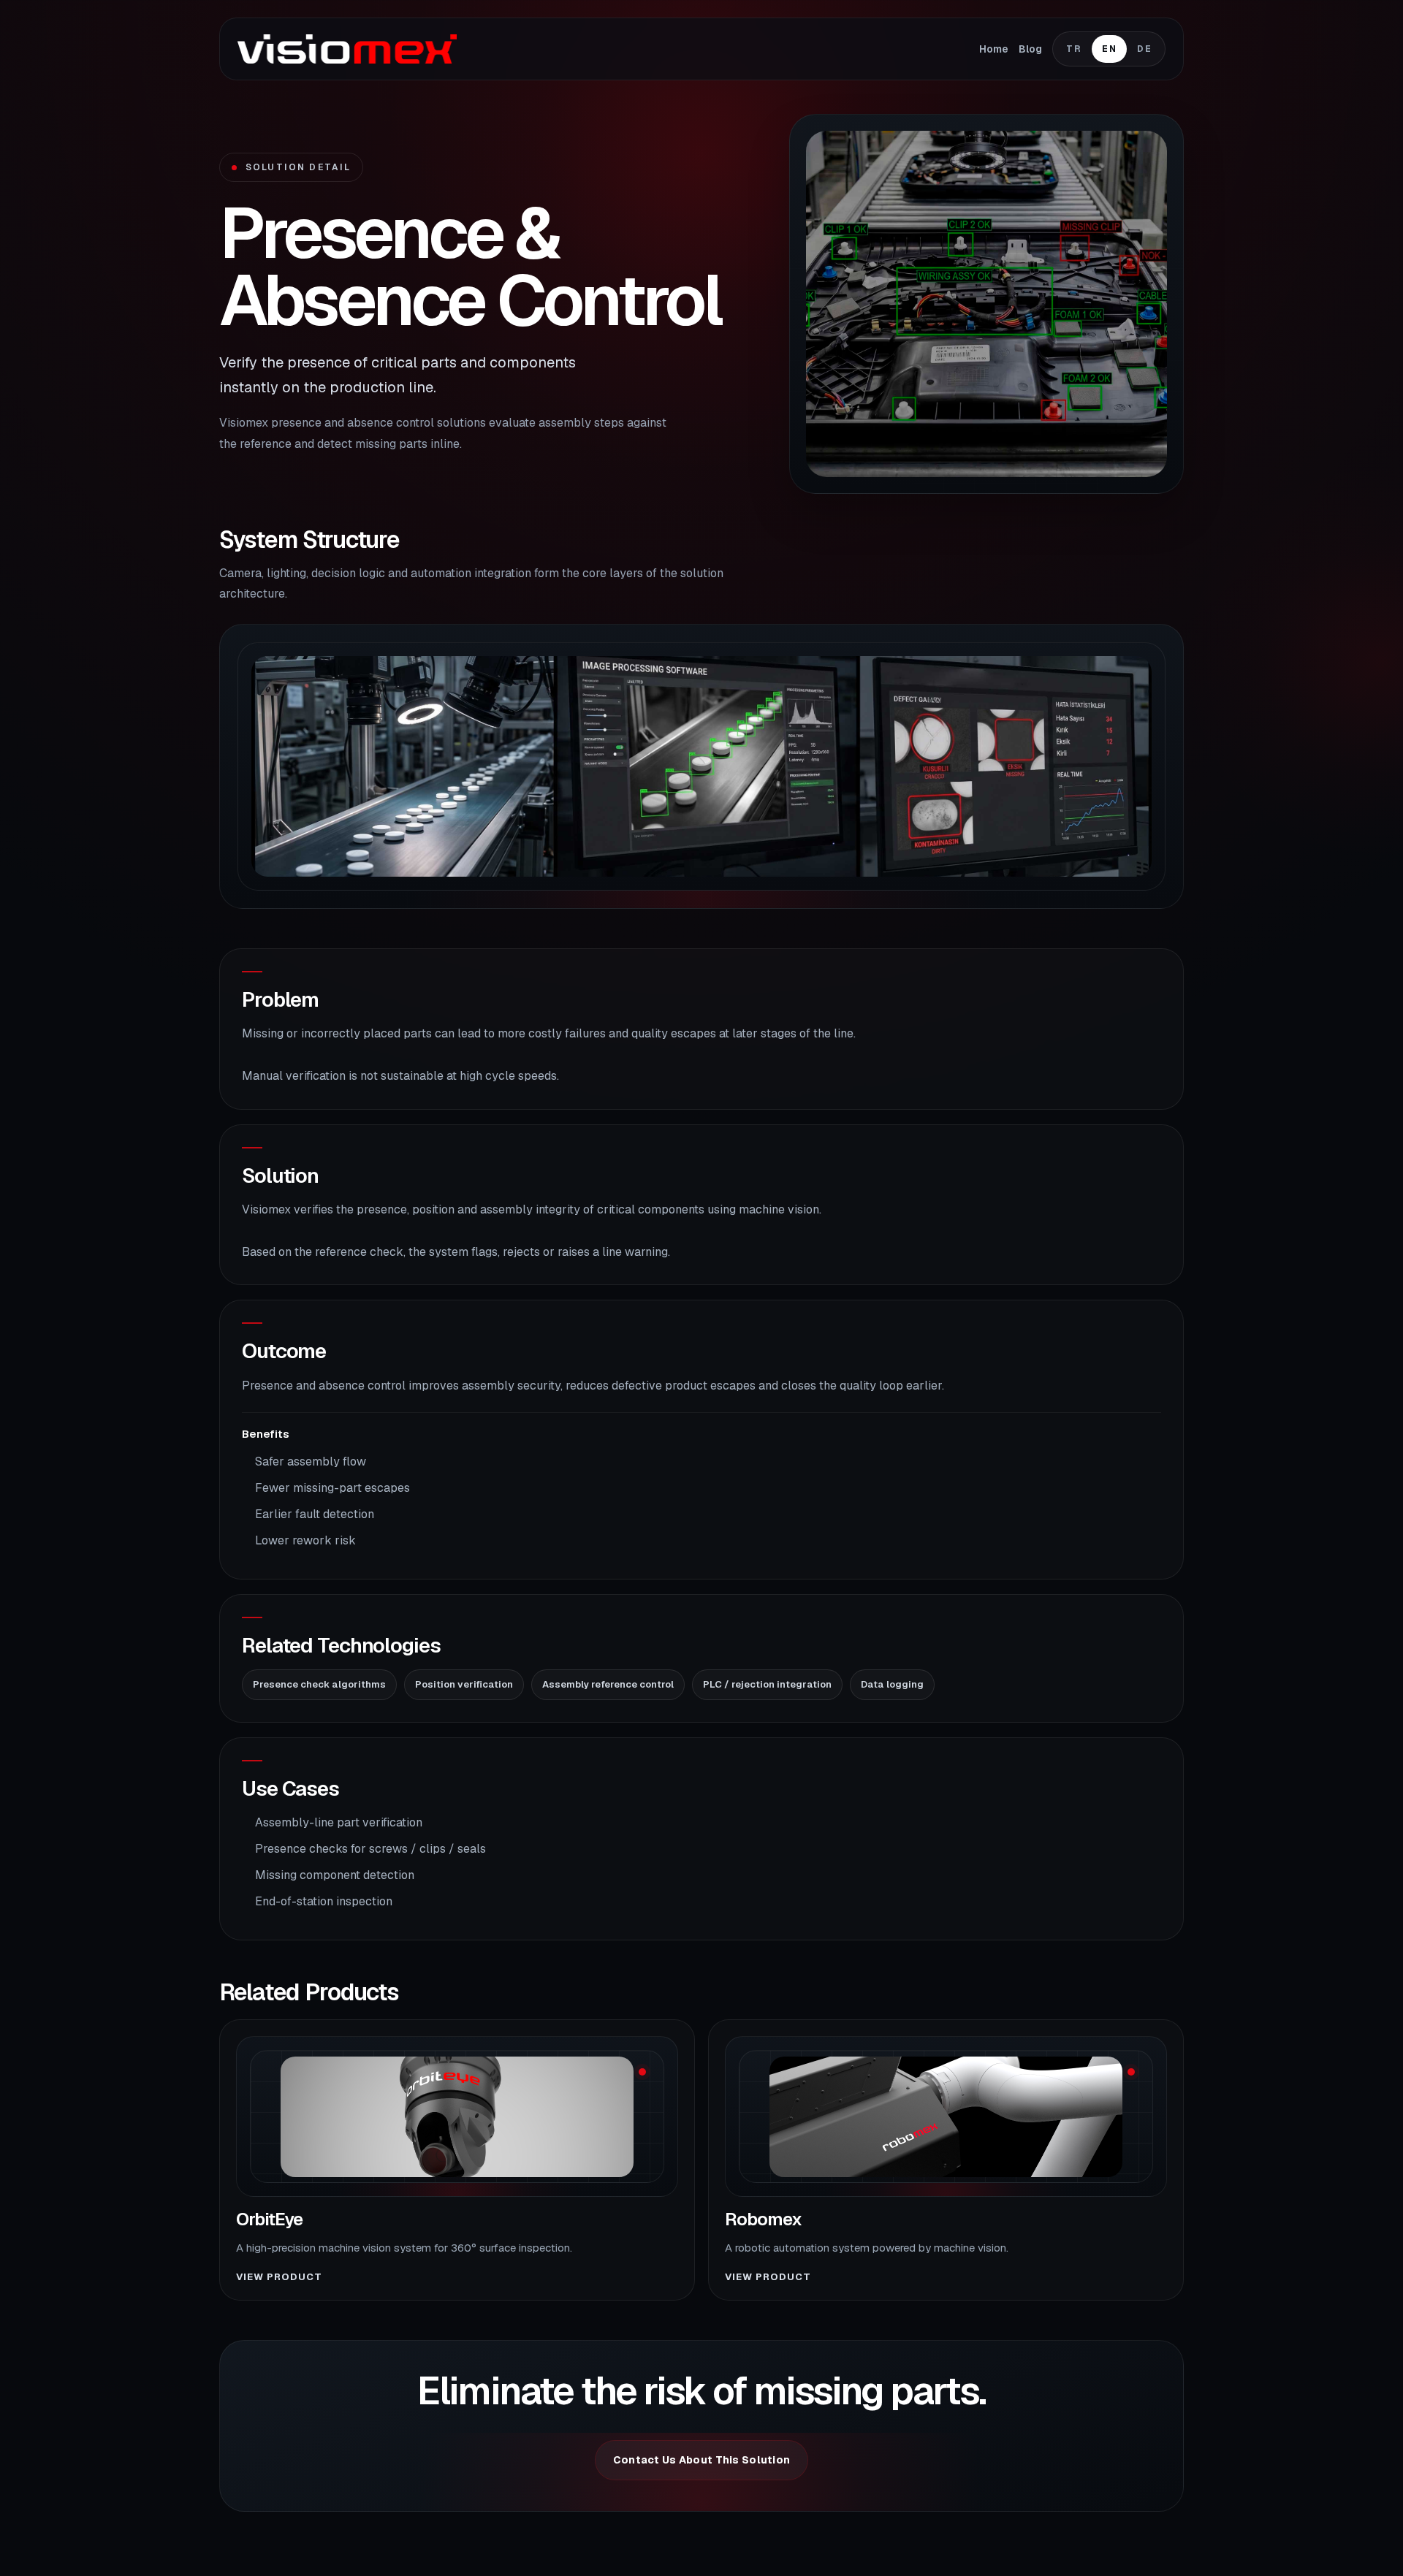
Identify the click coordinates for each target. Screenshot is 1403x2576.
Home (994, 49)
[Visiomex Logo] (347, 49)
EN (1109, 49)
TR (1074, 49)
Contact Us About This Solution (701, 2460)
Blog (1030, 49)
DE (1144, 49)
